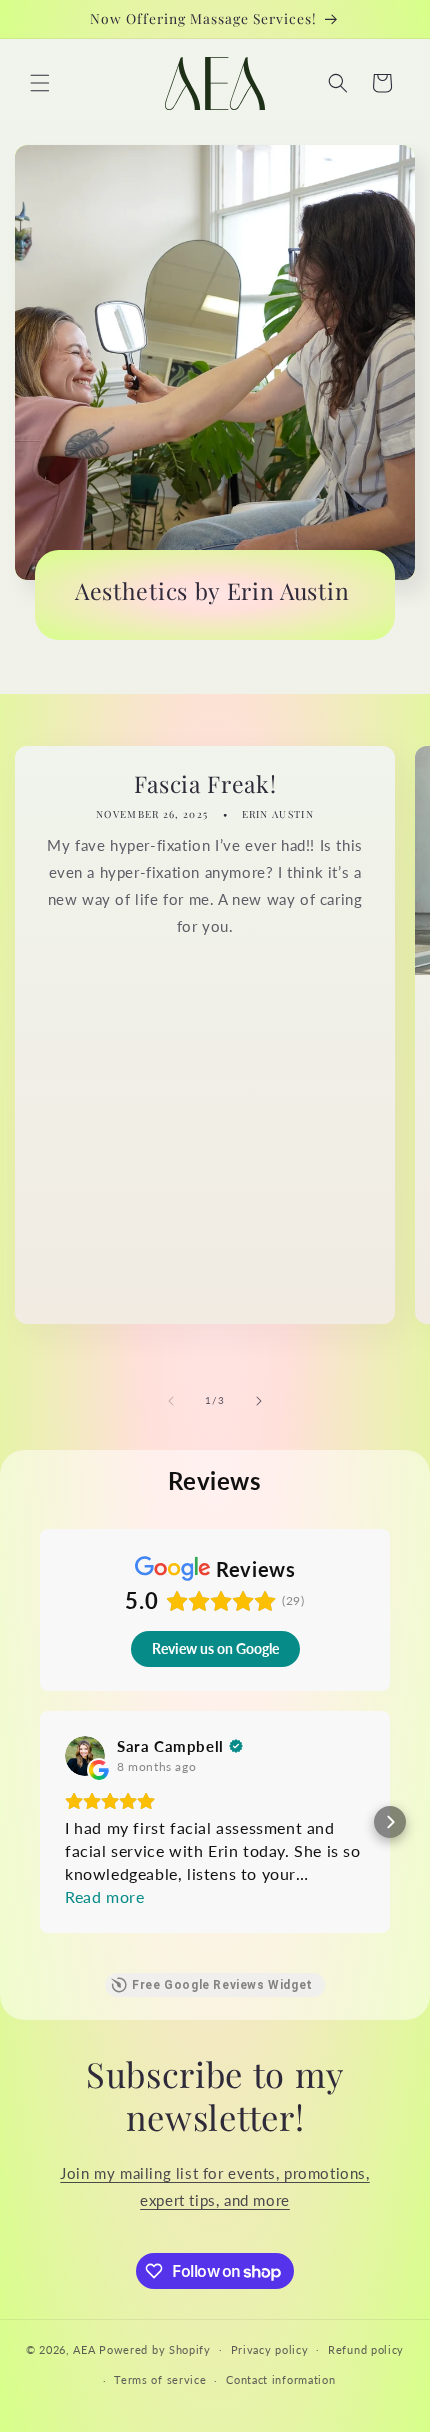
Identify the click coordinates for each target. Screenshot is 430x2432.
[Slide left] (171, 1401)
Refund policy (366, 2349)
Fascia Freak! (205, 783)
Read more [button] (104, 1896)
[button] (40, 83)
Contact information (280, 2379)
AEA (84, 2348)
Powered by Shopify (155, 2348)
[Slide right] (259, 1401)
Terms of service (160, 2379)
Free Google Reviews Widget (222, 1985)
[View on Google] (85, 1756)
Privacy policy (270, 2349)
